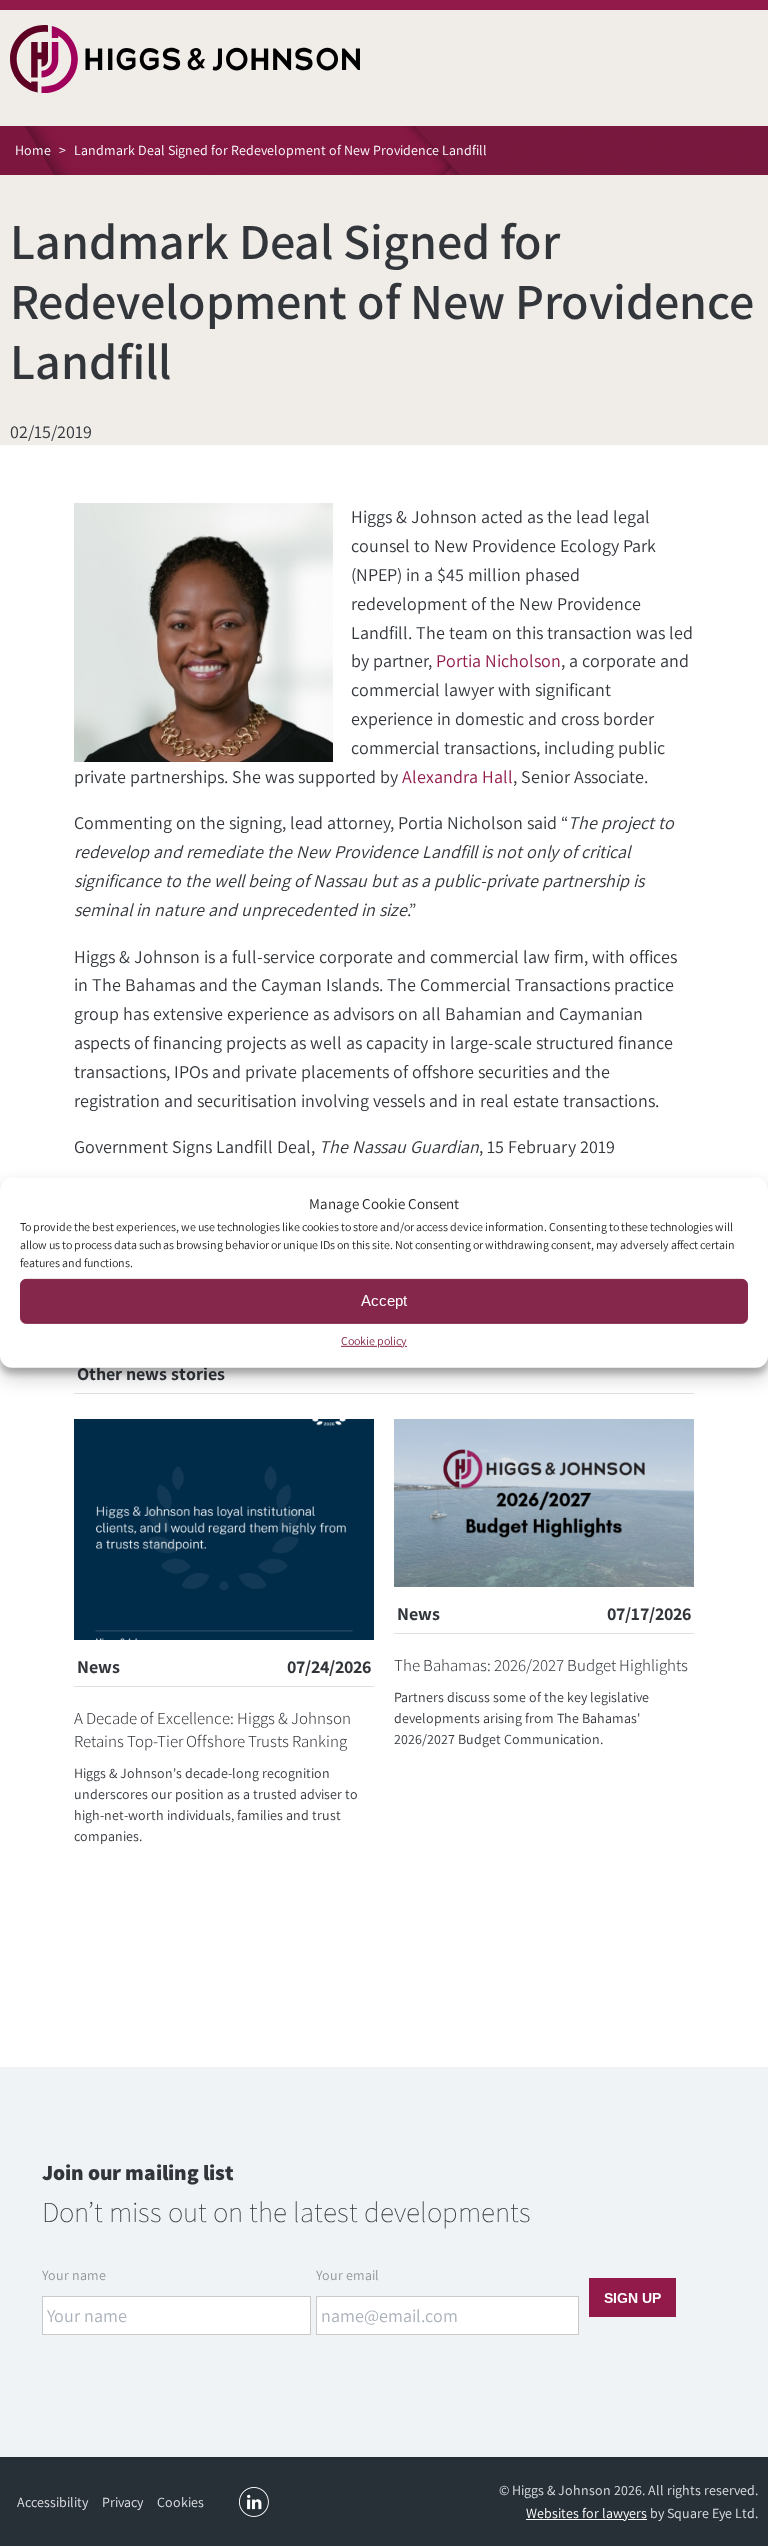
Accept (384, 1300)
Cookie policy (374, 1339)
